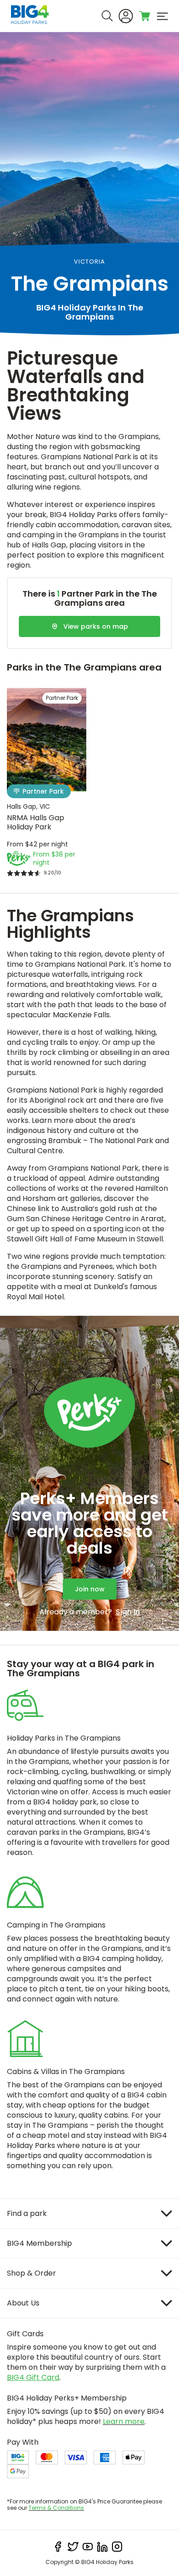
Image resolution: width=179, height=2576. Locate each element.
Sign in (128, 1612)
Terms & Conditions (56, 2508)
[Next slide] (77, 744)
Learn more (124, 2421)
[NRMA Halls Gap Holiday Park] (47, 740)
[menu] (162, 16)
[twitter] (73, 2547)
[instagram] (117, 2547)
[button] (76, 790)
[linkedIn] (102, 2547)
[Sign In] (126, 16)
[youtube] (88, 2547)
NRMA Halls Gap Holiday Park (36, 822)
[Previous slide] (17, 744)
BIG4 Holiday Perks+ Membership (67, 2398)
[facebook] (58, 2547)
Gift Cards (25, 2334)
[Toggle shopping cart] (145, 16)
